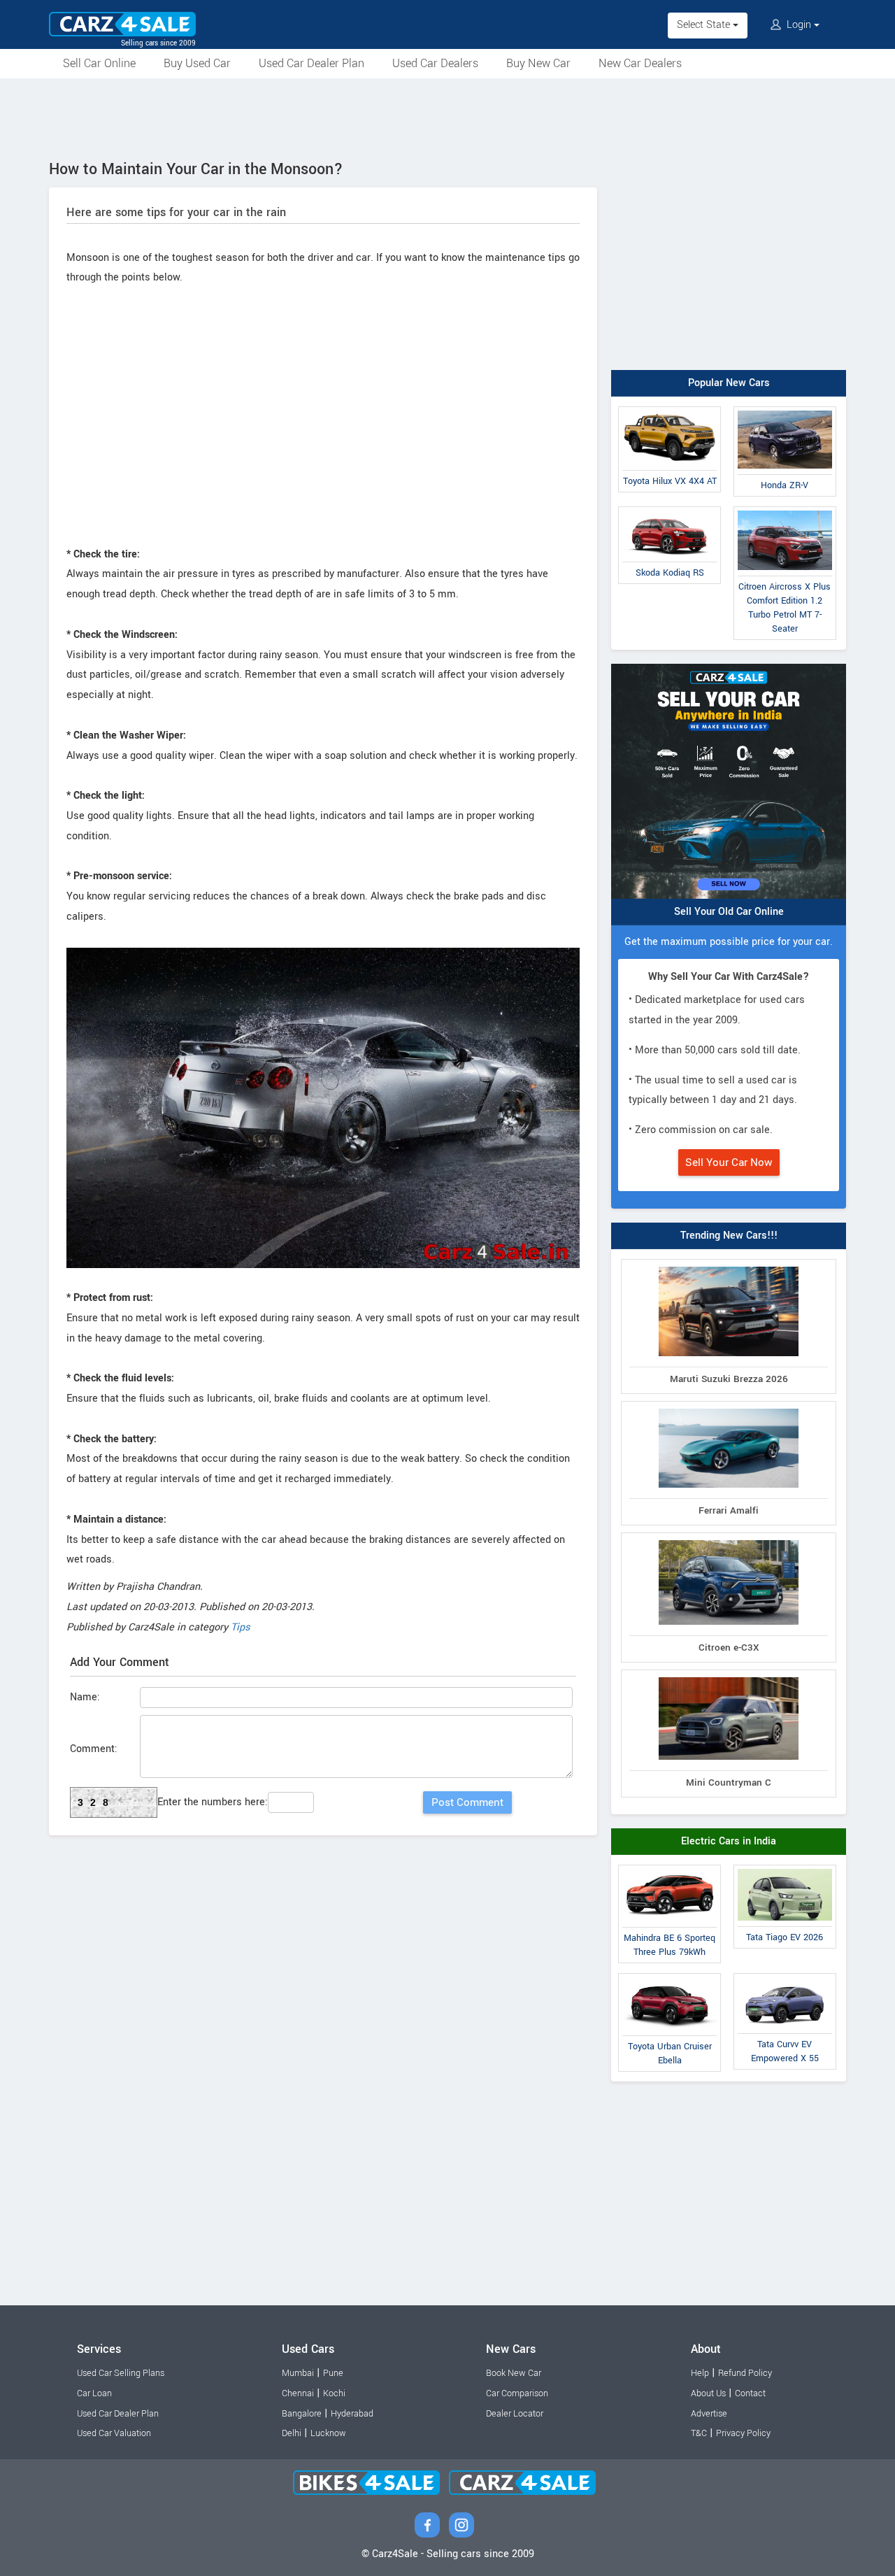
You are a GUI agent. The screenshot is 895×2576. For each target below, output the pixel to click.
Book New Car (514, 2373)
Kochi (334, 2393)
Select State (705, 25)
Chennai (298, 2393)
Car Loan (94, 2393)
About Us (708, 2393)
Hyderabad (352, 2414)
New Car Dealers (640, 63)
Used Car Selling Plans (121, 2373)
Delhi (292, 2433)
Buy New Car (538, 63)
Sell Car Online (99, 63)
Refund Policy (745, 2373)
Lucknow (328, 2433)
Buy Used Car (197, 63)
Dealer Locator (515, 2414)
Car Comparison (517, 2393)
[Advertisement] (447, 117)
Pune (333, 2373)
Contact (750, 2393)
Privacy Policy (743, 2433)
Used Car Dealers (435, 63)
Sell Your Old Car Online (729, 912)
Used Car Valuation (114, 2433)
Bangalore (302, 2414)
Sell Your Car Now (729, 1162)
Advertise (709, 2414)
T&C (699, 2433)
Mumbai (298, 2373)
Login (799, 25)
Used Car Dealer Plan (312, 63)
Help (700, 2373)
